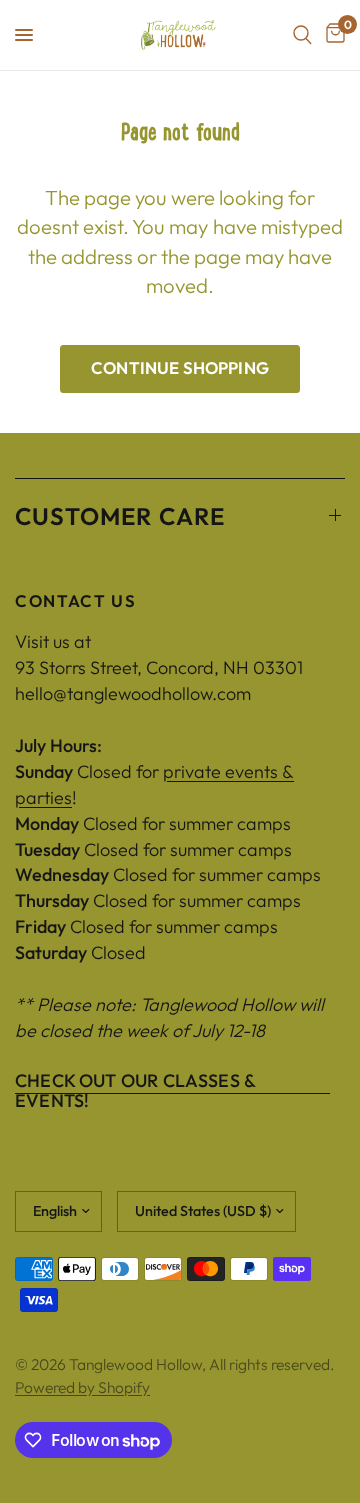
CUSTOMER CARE (120, 516)
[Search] (302, 35)
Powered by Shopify (82, 1387)
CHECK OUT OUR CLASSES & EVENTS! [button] (135, 1081)
